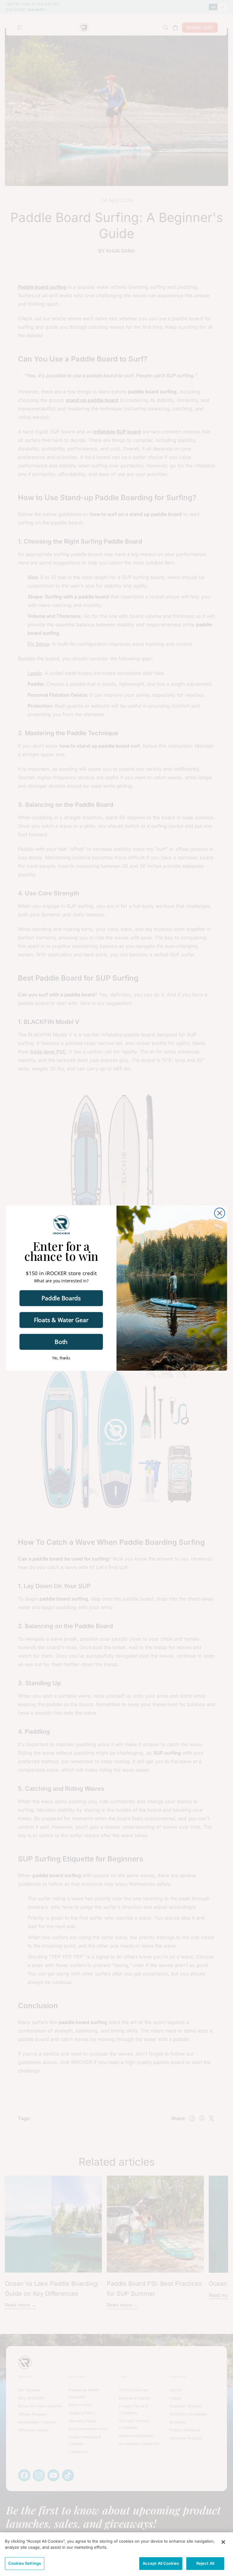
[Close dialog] (220, 1213)
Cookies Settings (25, 2563)
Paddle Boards (61, 1298)
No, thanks (61, 1358)
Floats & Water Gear (61, 1320)
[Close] (223, 2542)
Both (61, 1342)
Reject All (205, 2563)
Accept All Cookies (161, 2563)
